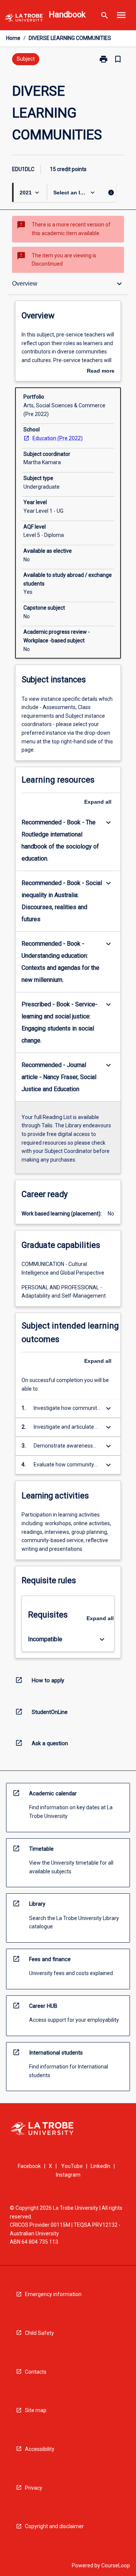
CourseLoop (116, 2565)
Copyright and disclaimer (54, 2526)
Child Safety (39, 2333)
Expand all (98, 802)
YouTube (72, 2166)
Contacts (36, 2372)
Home (13, 38)
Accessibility (40, 2449)
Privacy (34, 2488)
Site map (36, 2410)
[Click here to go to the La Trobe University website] (24, 19)
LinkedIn (100, 2166)
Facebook (29, 2166)
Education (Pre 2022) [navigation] (58, 438)
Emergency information (53, 2294)
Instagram (68, 2175)
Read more (101, 371)
